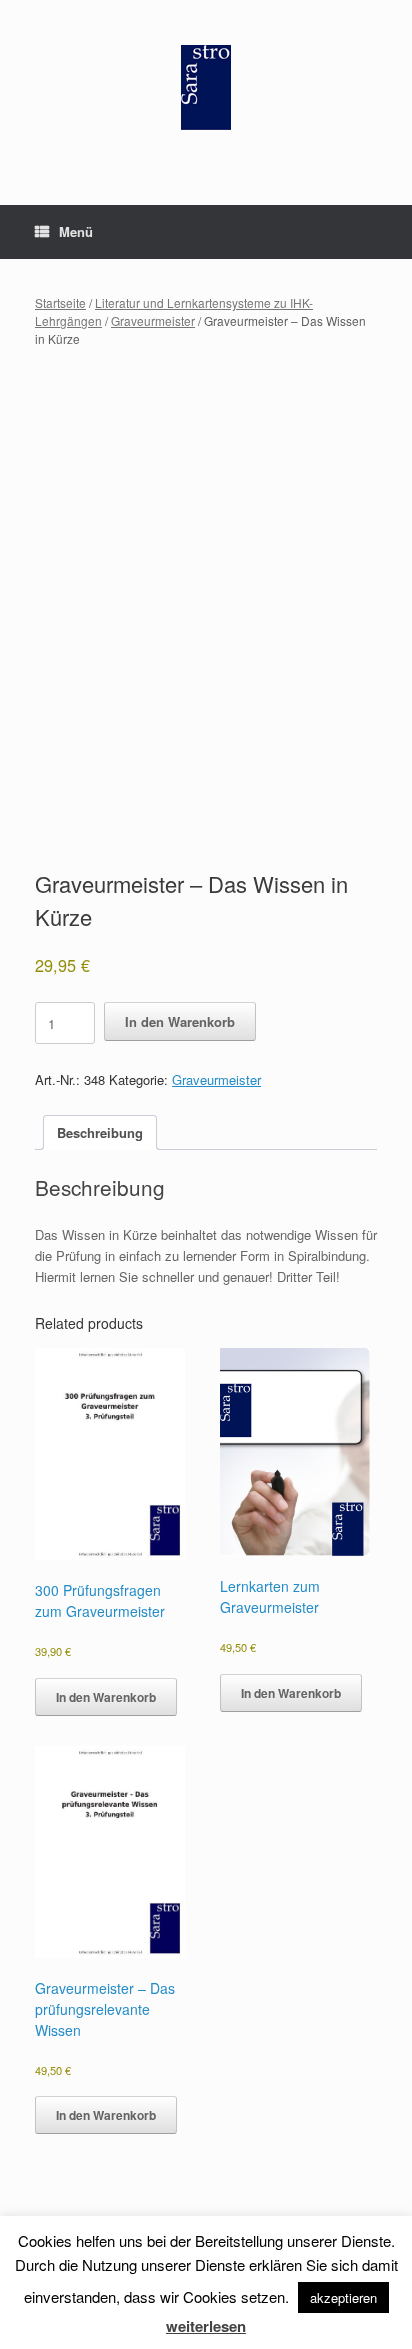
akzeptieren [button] (343, 2297)
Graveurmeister (153, 320)
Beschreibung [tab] (100, 1132)
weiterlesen (206, 2326)
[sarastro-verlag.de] (206, 87)
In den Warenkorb (180, 1021)
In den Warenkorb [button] (106, 1697)
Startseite (60, 302)
